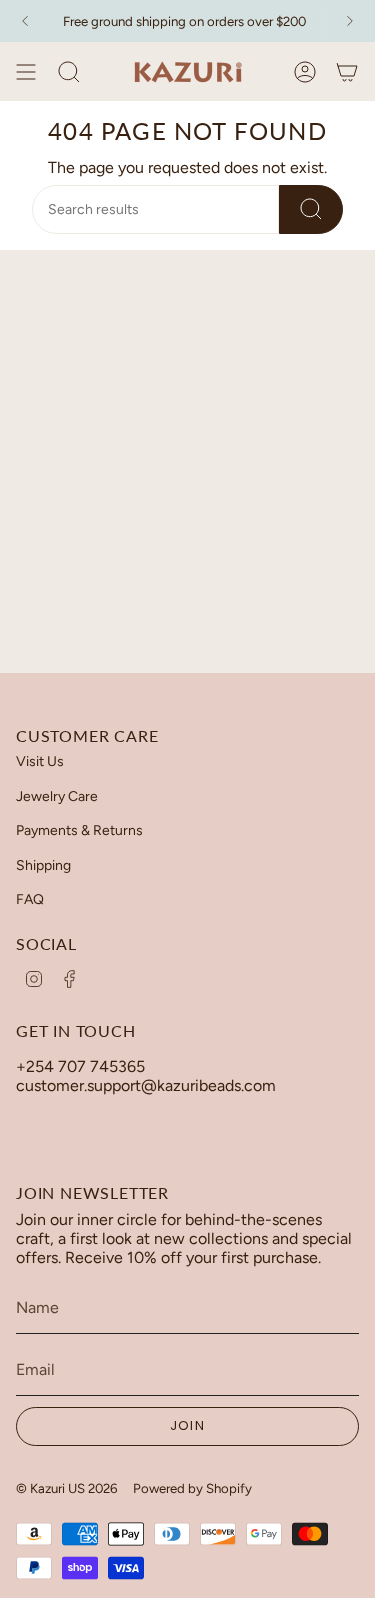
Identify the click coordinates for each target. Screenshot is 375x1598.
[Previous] (25, 21)
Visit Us (40, 761)
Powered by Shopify (192, 1488)
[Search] (311, 209)
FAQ (30, 899)
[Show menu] (26, 72)
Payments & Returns (79, 830)
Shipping (43, 865)
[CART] (347, 72)
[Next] (350, 21)
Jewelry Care (57, 796)
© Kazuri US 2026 (66, 1488)
